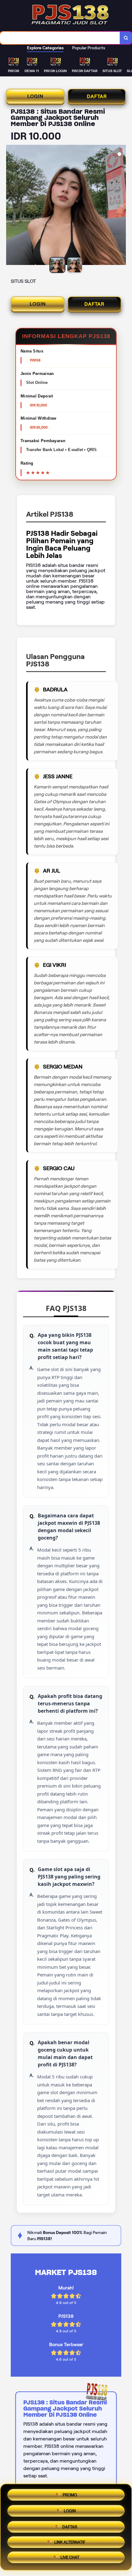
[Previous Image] (11, 206)
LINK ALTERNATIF (70, 2541)
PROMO (70, 2493)
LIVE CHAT (70, 2558)
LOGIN (35, 96)
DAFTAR (97, 96)
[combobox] (60, 38)
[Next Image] (121, 206)
